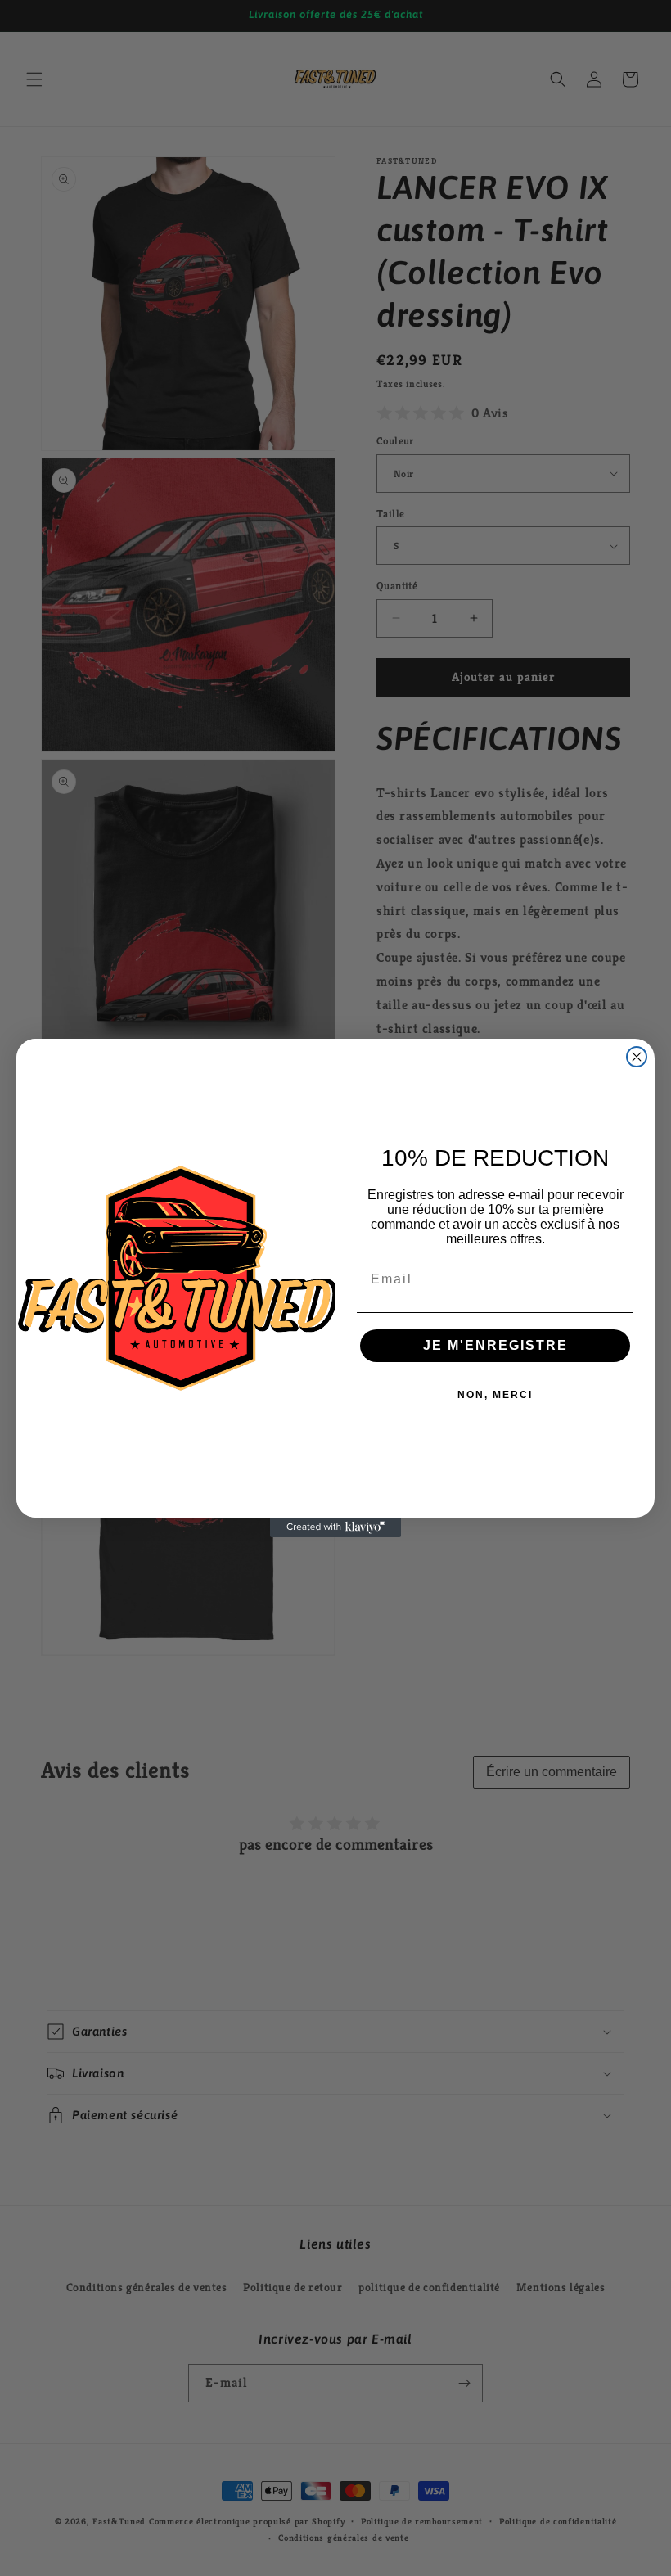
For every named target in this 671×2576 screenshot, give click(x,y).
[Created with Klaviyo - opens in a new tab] (335, 1527)
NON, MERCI (495, 1395)
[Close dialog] (637, 1057)
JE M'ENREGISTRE (495, 1345)
